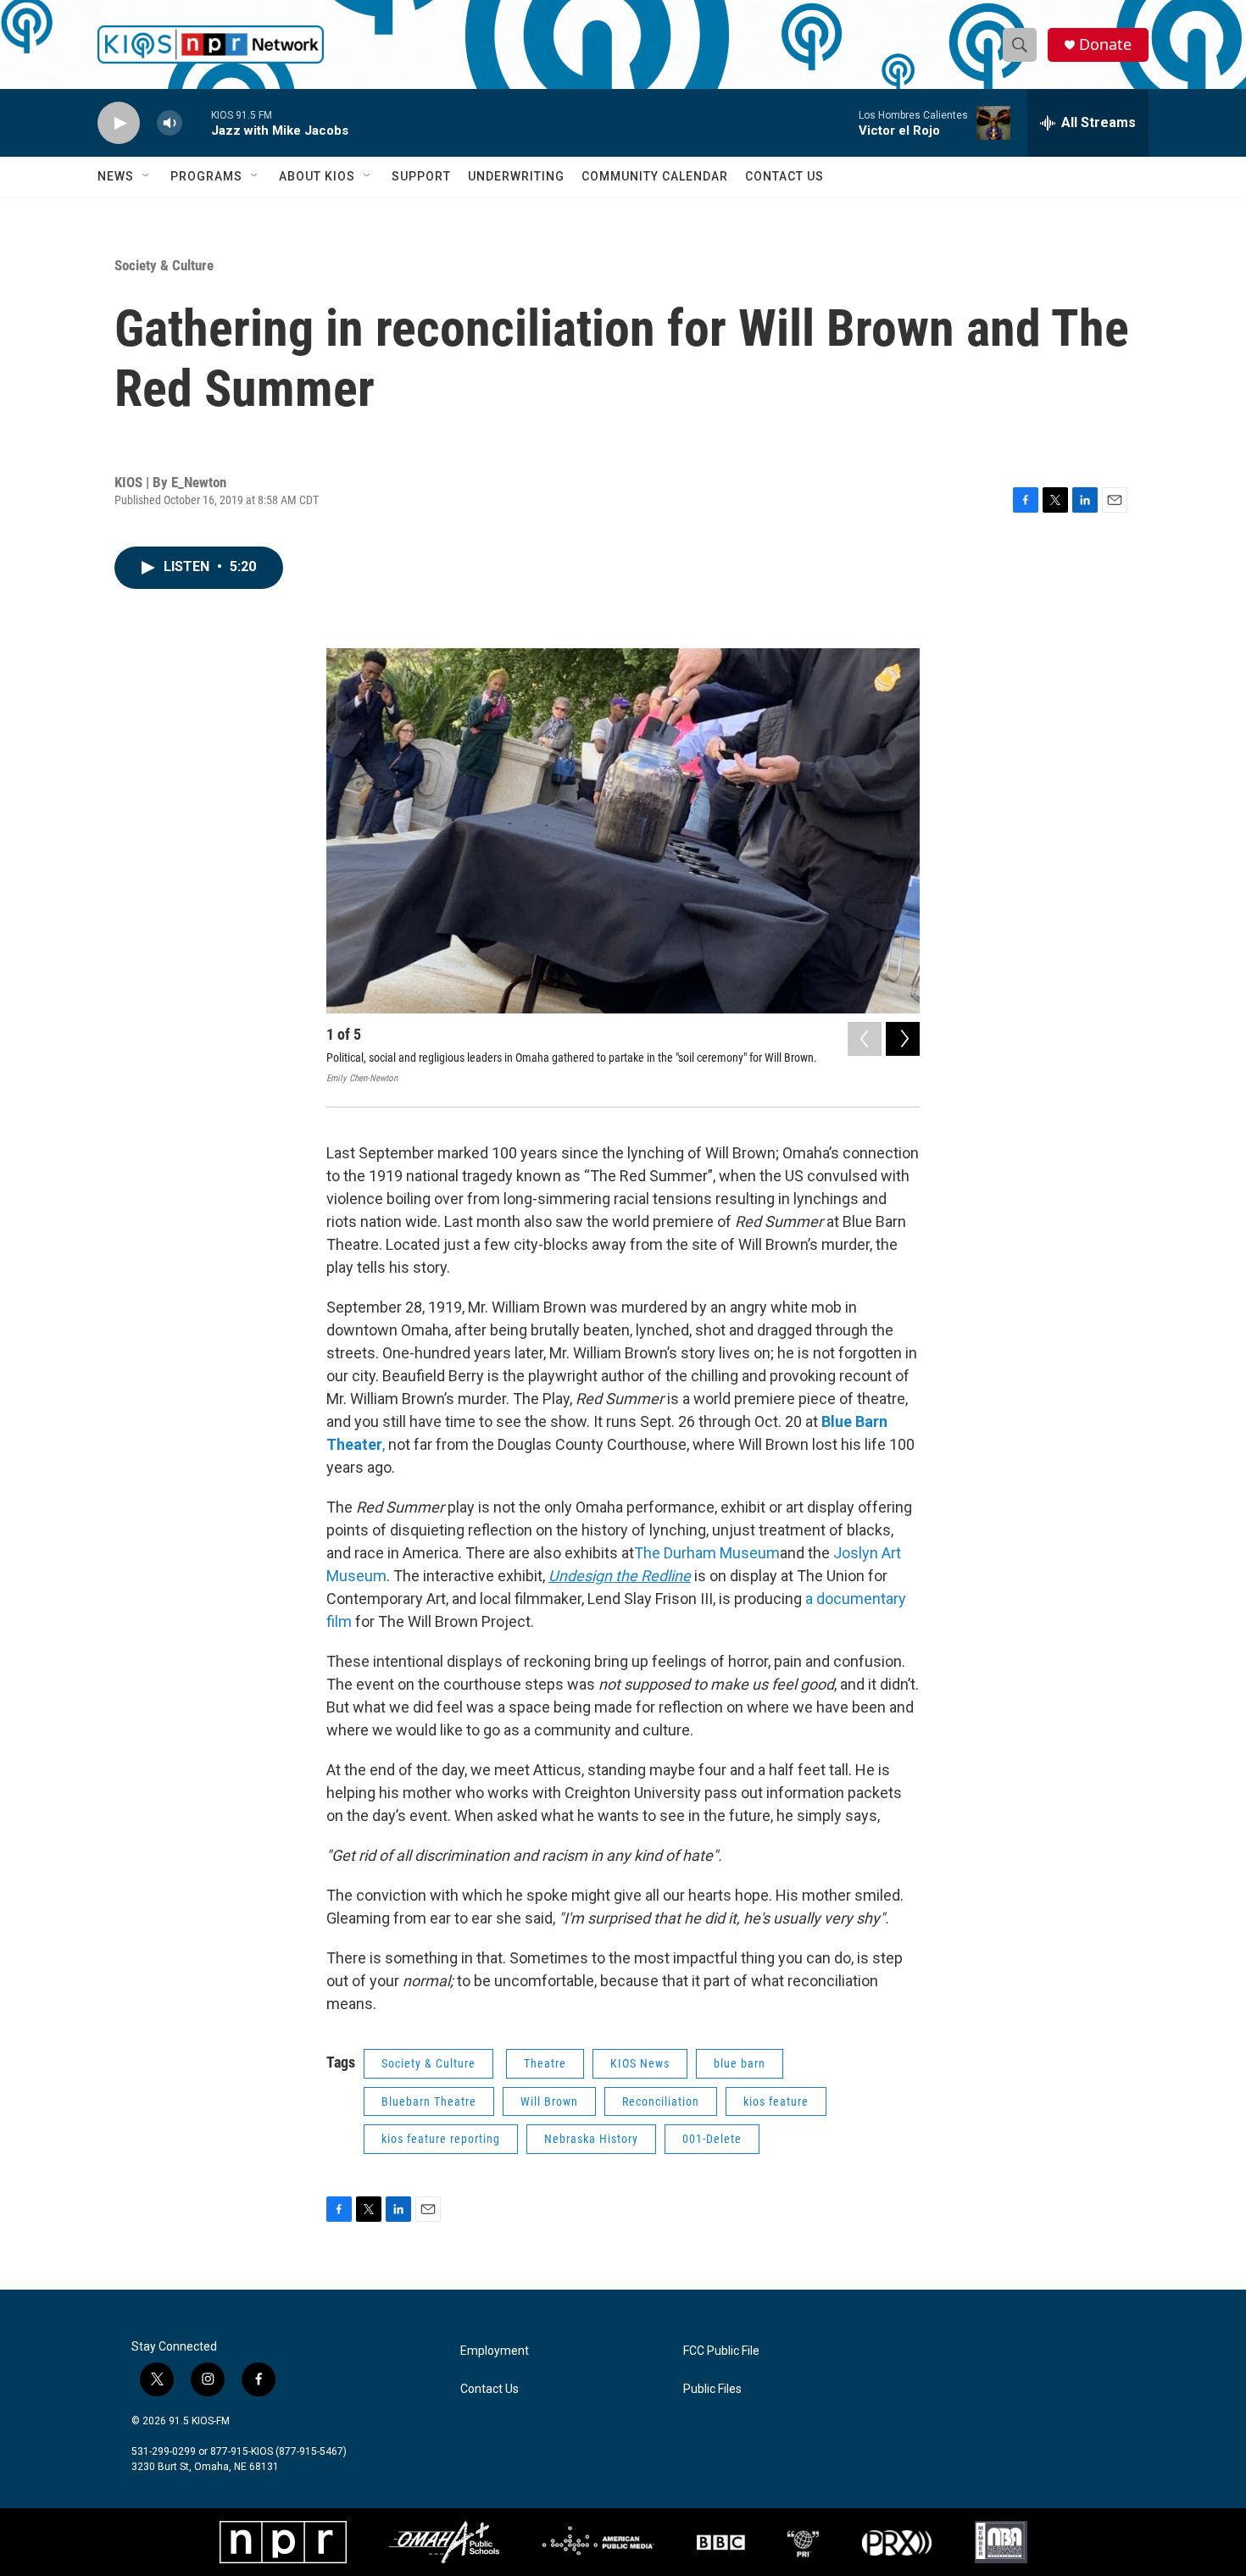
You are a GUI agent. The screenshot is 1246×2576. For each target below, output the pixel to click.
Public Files (712, 2389)
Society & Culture (164, 265)
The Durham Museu (700, 1553)
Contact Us (784, 176)
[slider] (197, 122)
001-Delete (712, 2139)
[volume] (170, 123)
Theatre (545, 2063)
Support (421, 176)
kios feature (776, 2101)
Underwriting (516, 176)
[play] (119, 123)
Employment (495, 2351)
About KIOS (317, 176)
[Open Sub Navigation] (147, 176)
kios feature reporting (441, 2139)
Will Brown (549, 2101)
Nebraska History (591, 2139)
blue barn (740, 2063)
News (116, 176)
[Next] (903, 1039)
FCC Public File (721, 2351)
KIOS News (640, 2063)
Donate (1105, 44)
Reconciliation (661, 2101)
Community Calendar (655, 176)
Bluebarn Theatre (429, 2101)
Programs (206, 176)
